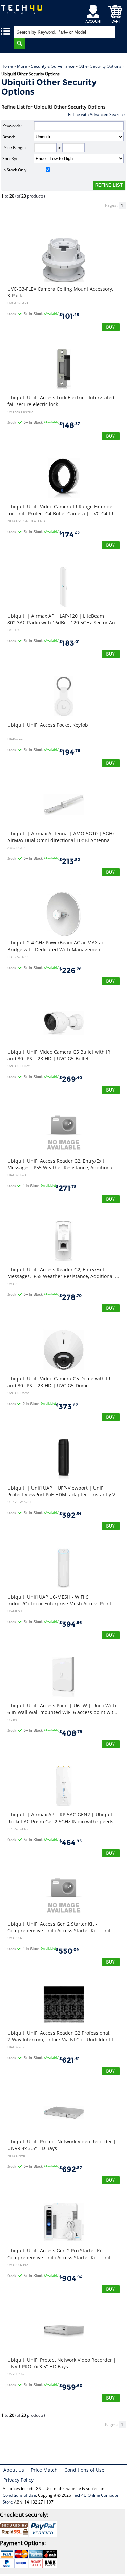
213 (70, 861)
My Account (95, 12)
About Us (14, 2470)
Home (7, 66)
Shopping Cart (115, 12)
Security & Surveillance (53, 66)
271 (66, 1188)
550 (67, 1951)
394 (71, 1624)
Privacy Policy (18, 2480)
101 (69, 316)
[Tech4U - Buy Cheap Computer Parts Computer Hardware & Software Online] (23, 12)
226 (70, 970)
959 (71, 2387)
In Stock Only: (15, 170)
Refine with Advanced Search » (97, 114)
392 (70, 1515)
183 (69, 643)
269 (71, 1079)
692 (71, 2169)
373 (67, 1406)
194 (70, 752)
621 (69, 2060)
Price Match (44, 2470)
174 (69, 534)
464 (70, 1842)
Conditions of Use (84, 2470)
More (22, 66)
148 (70, 425)
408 (71, 1733)
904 (71, 2278)
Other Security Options (100, 66)
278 (70, 1297)
